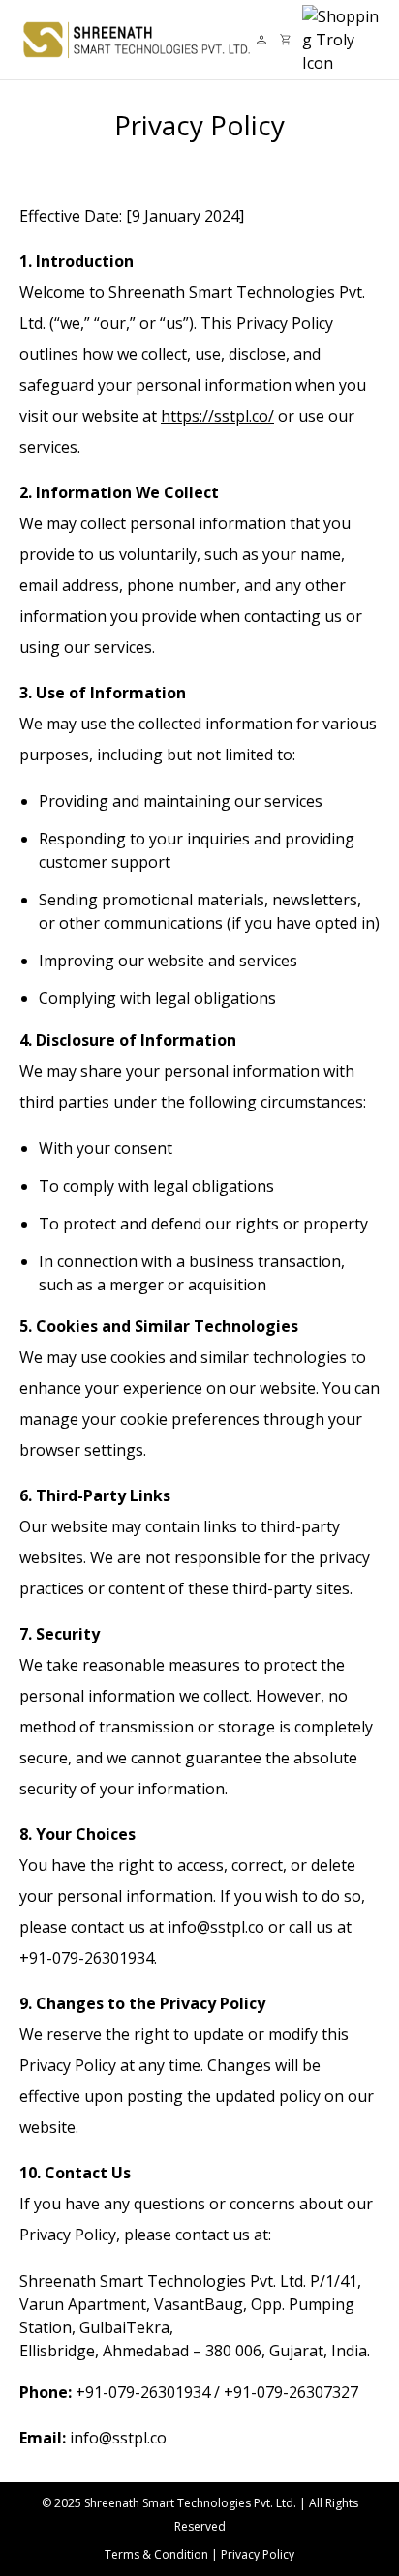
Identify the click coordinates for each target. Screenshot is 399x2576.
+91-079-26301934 (143, 2392)
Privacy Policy (258, 2554)
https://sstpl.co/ (217, 416)
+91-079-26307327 (291, 2392)
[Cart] (285, 39)
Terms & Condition (156, 2554)
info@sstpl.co (118, 2438)
